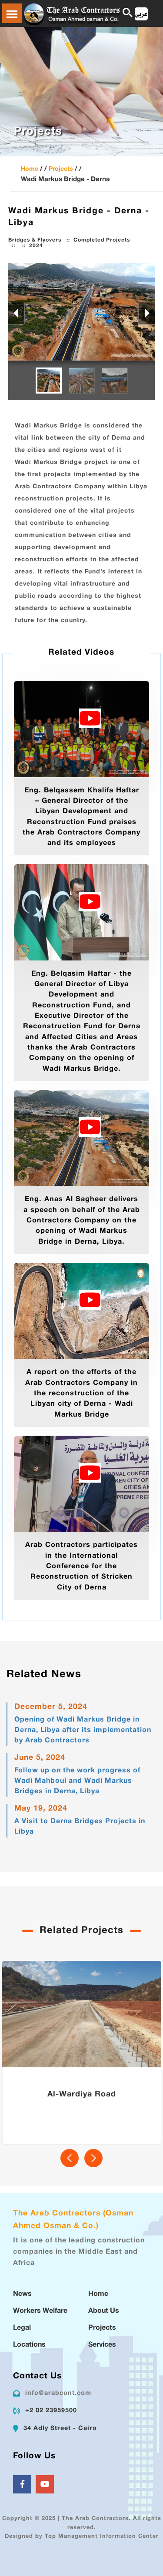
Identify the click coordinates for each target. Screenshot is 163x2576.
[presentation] (70, 2158)
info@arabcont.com (58, 2393)
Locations (29, 2345)
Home (30, 169)
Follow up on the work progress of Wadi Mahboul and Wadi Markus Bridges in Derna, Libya (77, 1781)
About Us (104, 2311)
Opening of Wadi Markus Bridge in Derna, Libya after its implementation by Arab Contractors (83, 1730)
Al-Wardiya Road (82, 2095)
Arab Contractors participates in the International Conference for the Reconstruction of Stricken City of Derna (81, 1566)
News (22, 2294)
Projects (61, 169)
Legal (22, 2328)
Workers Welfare (40, 2311)
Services (102, 2345)
